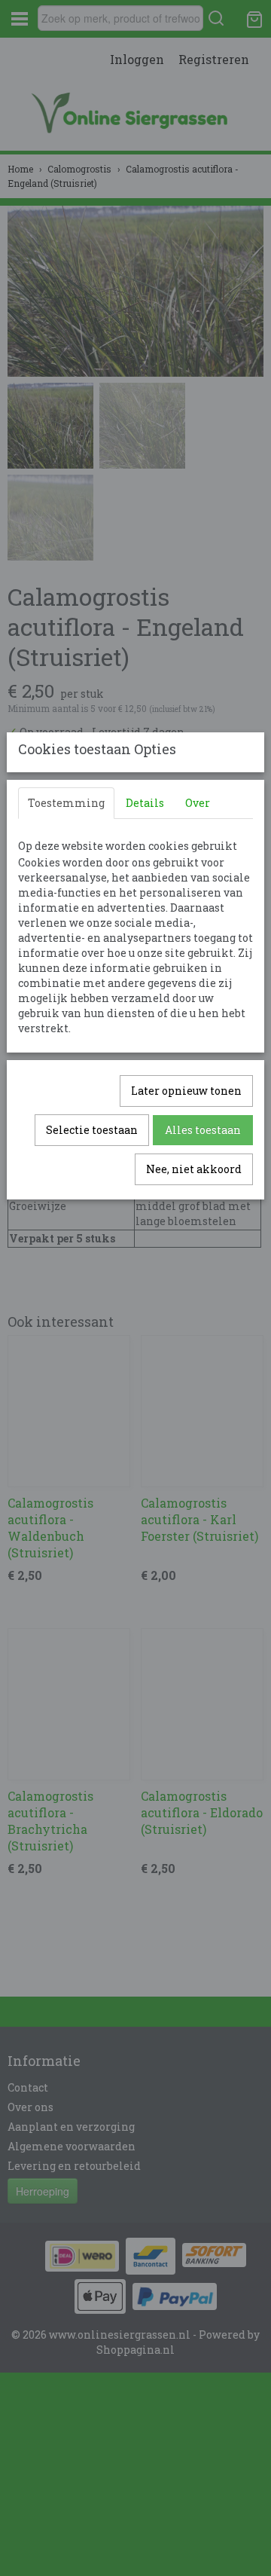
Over (198, 803)
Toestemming (66, 803)
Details (145, 803)
